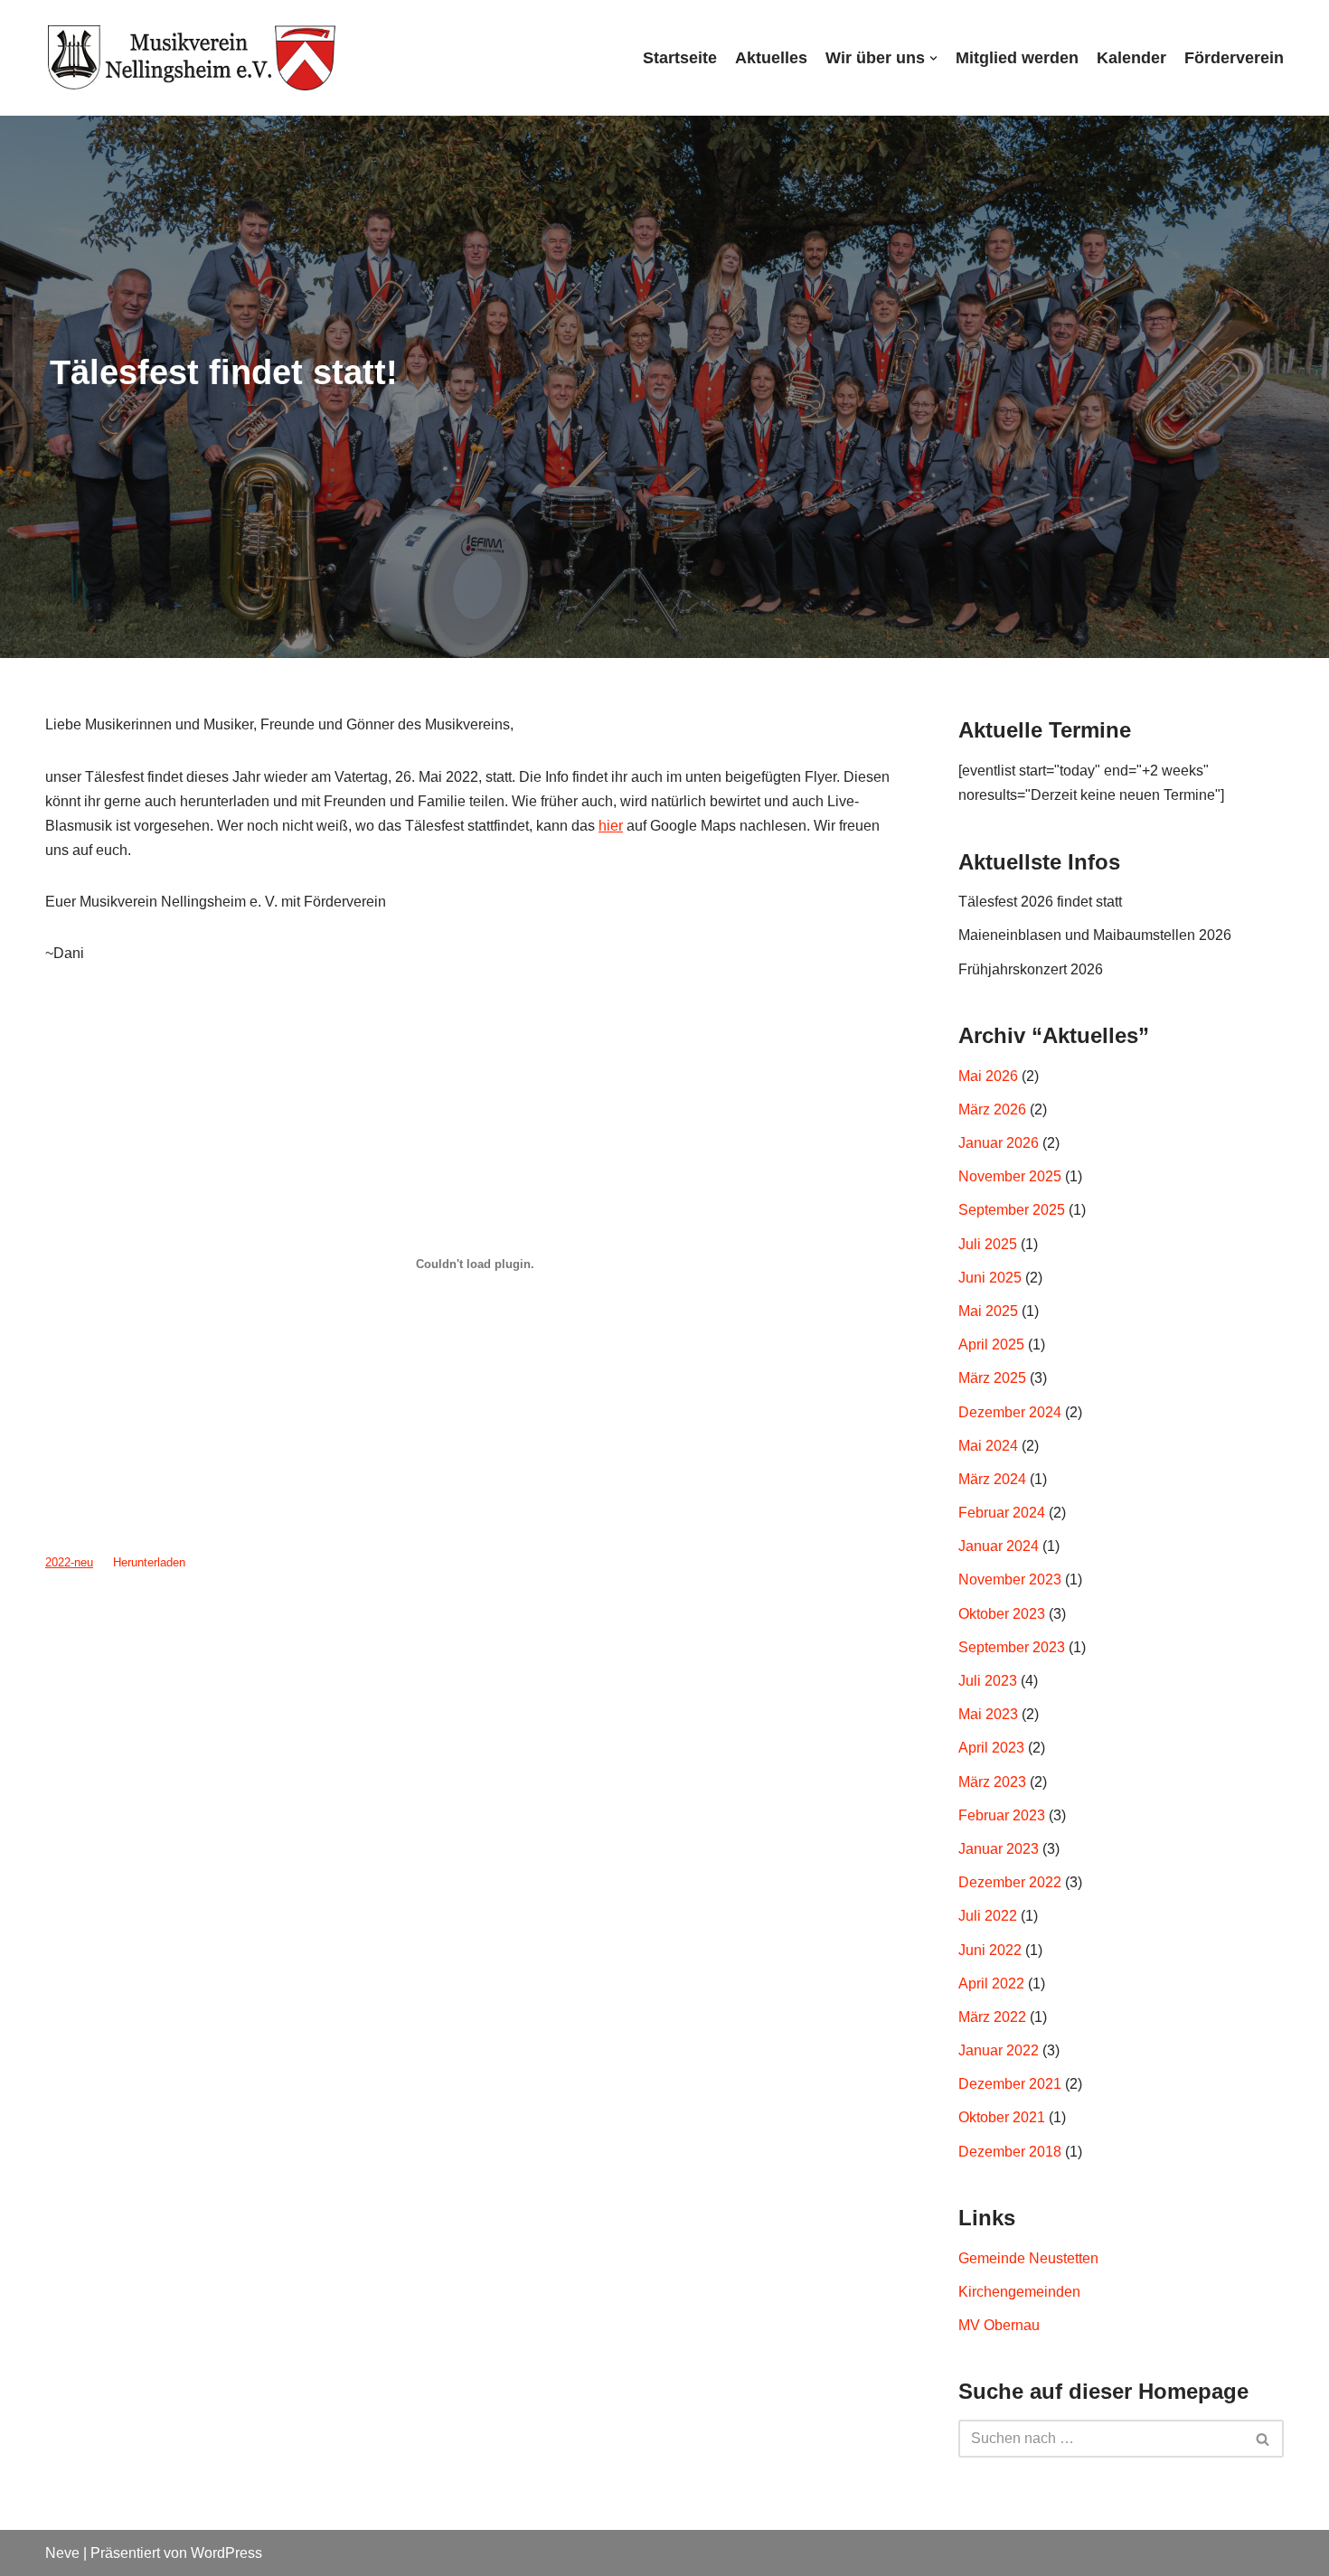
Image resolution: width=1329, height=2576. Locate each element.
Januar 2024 (999, 1546)
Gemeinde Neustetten (1028, 2258)
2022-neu (69, 1562)
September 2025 (1012, 1210)
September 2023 (1012, 1647)
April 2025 (991, 1344)
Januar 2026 (999, 1143)
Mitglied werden (1017, 58)
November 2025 (1010, 1176)
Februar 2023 (1002, 1815)
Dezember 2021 (1010, 2084)
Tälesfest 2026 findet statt (1040, 902)
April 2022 (991, 1984)
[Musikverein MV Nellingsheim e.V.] (192, 58)
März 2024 (992, 1479)
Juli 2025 (988, 1244)
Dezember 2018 (1010, 2152)
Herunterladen (149, 1562)
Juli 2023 (988, 1681)
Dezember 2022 (1010, 1882)
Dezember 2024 (1010, 1412)
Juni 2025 (990, 1278)
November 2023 (1010, 1579)
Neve (62, 2553)
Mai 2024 (988, 1446)
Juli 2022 (988, 1916)
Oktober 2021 (1002, 2117)
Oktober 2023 (1002, 1614)
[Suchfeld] (1263, 2439)
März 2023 (992, 1782)
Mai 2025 (988, 1311)
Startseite (680, 58)
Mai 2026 (988, 1076)
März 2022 (992, 2017)
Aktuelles (771, 58)
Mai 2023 (988, 1714)
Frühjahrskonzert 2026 (1031, 969)
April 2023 (991, 1748)
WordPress (226, 2553)
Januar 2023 (999, 1849)
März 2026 (992, 1109)
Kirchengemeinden (1019, 2292)
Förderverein (1234, 58)
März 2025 (992, 1378)
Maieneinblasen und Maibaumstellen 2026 (1095, 935)
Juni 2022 (990, 1950)
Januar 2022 (999, 2050)
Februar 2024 (1002, 1513)
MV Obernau (999, 2325)
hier (611, 826)
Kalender (1131, 58)
